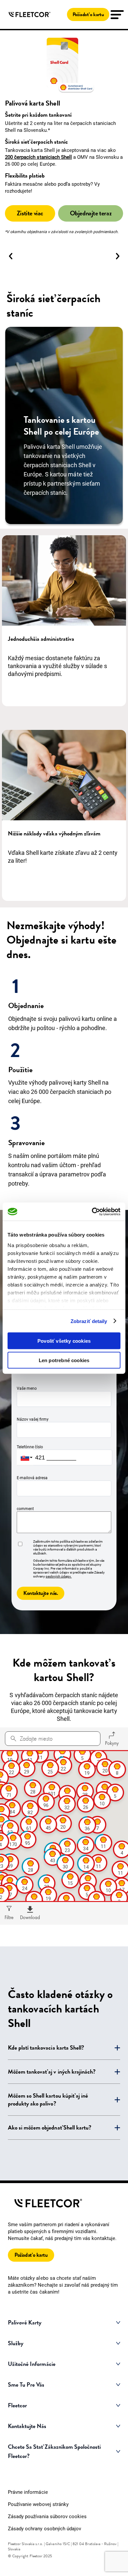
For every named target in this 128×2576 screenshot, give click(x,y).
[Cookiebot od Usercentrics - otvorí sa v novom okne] (92, 1212)
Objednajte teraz (91, 213)
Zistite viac (30, 213)
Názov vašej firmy (33, 1419)
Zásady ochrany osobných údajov (44, 2529)
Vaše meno (27, 1388)
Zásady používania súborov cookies (47, 2516)
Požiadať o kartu (88, 14)
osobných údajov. (59, 1576)
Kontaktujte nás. (41, 1593)
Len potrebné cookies (64, 1360)
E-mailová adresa (32, 1478)
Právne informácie (28, 2492)
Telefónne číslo (30, 1447)
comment (25, 1509)
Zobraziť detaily (89, 1321)
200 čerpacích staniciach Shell (38, 157)
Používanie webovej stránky (38, 2504)
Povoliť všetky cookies (64, 1341)
